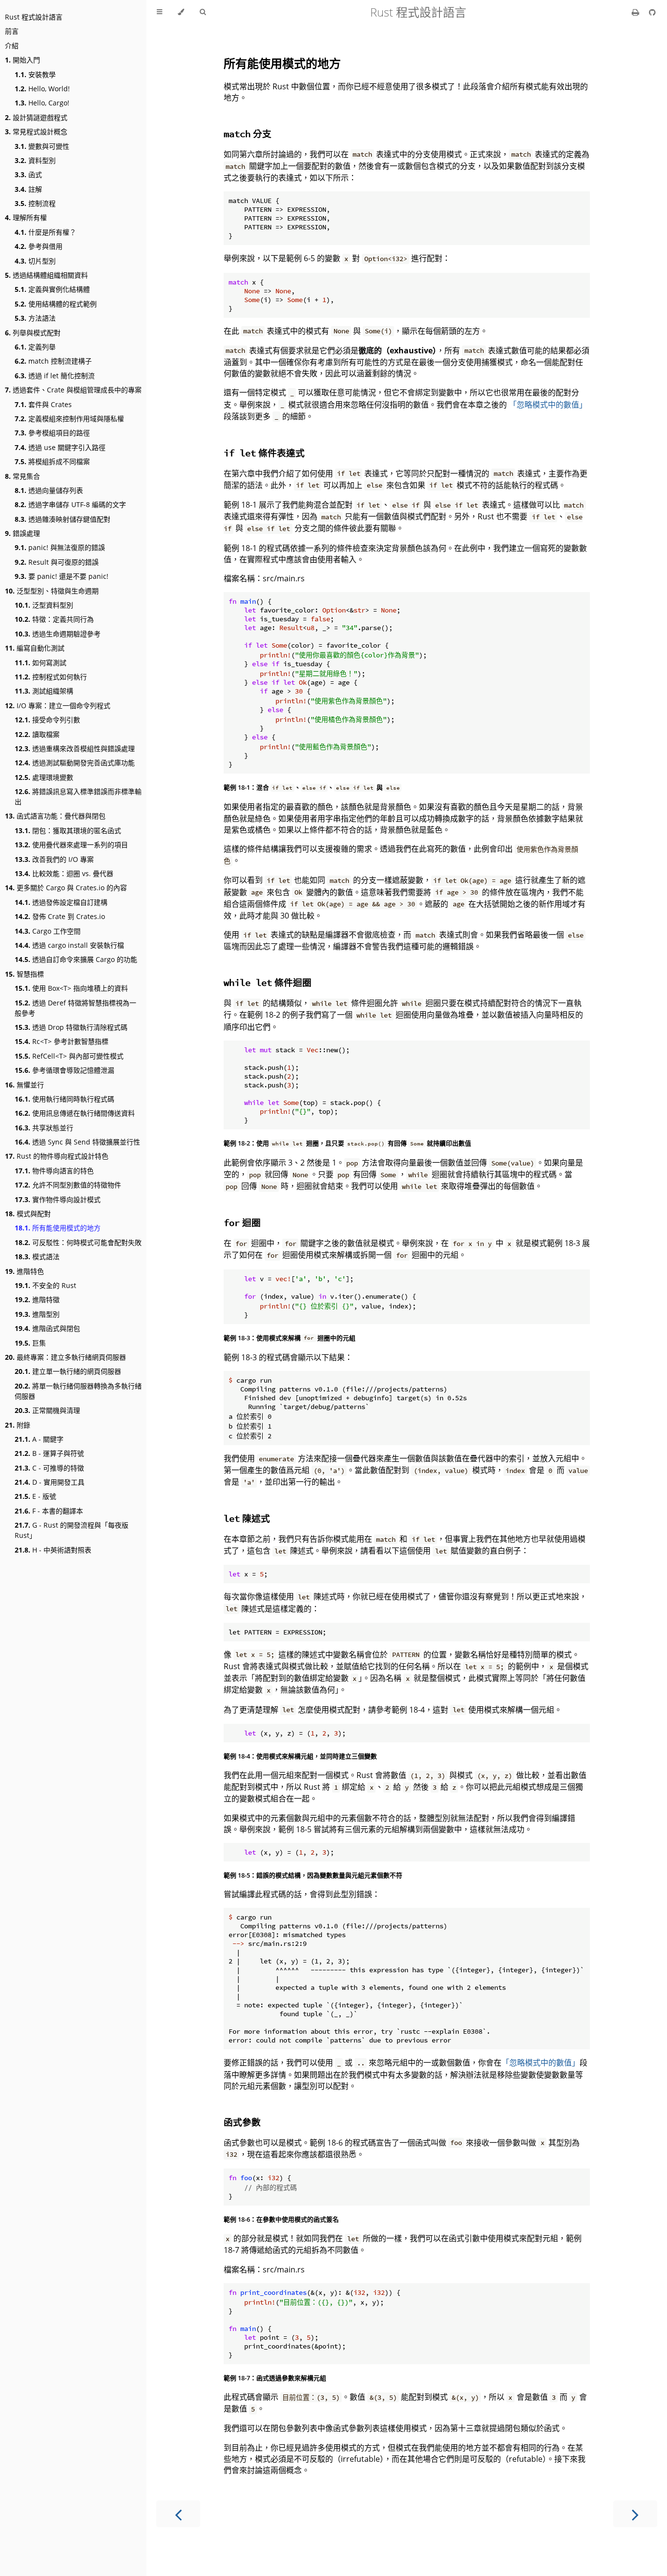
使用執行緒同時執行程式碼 (64, 1099)
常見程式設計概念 (36, 132)
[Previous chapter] (178, 2514)
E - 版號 (35, 1496)
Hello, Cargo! (42, 103)
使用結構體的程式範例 (56, 304)
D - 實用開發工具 (50, 1482)
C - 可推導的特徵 (49, 1468)
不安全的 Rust (45, 1285)
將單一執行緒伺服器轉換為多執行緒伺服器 (78, 1391)
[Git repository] (652, 12)
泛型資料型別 (44, 605)
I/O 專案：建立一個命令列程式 (58, 705)
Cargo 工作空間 (48, 931)
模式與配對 (28, 1214)
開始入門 (22, 60)
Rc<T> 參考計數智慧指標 (62, 1041)
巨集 (30, 1343)
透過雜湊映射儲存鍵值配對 (63, 519)
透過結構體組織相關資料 (46, 275)
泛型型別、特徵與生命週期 (52, 591)
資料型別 (35, 160)
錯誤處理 (22, 533)
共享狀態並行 (44, 1128)
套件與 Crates (43, 404)
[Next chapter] (635, 2514)
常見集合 (22, 476)
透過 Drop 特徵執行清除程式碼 (71, 1027)
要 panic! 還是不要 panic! (62, 576)
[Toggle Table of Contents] (159, 12)
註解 (28, 189)
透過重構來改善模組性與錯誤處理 (75, 748)
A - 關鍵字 (39, 1439)
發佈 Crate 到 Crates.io (60, 916)
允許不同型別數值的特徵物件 (68, 1185)
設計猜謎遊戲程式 (36, 117)
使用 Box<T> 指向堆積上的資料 (71, 988)
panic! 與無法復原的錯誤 (60, 547)
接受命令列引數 (47, 720)
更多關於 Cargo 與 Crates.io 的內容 (66, 888)
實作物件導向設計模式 (58, 1199)
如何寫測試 (41, 663)
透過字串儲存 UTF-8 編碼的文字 (70, 504)
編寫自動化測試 (35, 648)
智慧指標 (24, 974)
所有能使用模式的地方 (58, 1228)
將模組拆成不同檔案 (52, 461)
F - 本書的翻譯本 (49, 1511)
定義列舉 (35, 347)
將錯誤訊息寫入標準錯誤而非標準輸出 (78, 797)
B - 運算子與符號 (49, 1453)
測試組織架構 (44, 691)
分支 (248, 133)
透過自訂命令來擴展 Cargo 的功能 (76, 959)
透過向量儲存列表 (49, 490)
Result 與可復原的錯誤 (57, 562)
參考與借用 (39, 246)
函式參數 (242, 2122)
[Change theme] (181, 12)
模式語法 (37, 1257)
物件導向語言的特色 (54, 1171)
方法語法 (35, 318)
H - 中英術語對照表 (53, 1550)
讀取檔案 (37, 734)
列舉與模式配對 (33, 333)
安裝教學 (35, 74)
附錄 (18, 1425)
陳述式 (247, 1518)
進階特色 (24, 1271)
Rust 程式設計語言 (34, 17)
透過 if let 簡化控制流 (55, 376)
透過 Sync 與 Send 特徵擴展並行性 (77, 1142)
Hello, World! (42, 89)
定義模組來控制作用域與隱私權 (69, 419)
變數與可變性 (42, 146)
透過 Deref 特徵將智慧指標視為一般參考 (75, 1008)
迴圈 (242, 1222)
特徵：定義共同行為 (54, 619)
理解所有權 (26, 217)
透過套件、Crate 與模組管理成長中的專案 (73, 390)
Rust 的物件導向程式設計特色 (57, 1156)
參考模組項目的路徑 (52, 433)
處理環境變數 (44, 777)
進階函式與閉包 (47, 1328)
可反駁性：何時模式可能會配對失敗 (78, 1242)
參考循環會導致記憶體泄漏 (64, 1070)
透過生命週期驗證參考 (58, 634)
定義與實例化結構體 (52, 289)
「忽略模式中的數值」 (548, 405)
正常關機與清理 (47, 1410)
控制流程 (35, 203)
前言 (12, 31)
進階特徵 (37, 1299)
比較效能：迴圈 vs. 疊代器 (64, 873)
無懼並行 (24, 1085)
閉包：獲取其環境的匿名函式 (68, 830)
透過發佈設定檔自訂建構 (61, 902)
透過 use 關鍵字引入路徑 (60, 447)
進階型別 (37, 1314)
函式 (28, 174)
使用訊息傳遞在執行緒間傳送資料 (75, 1113)
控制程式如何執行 (51, 677)
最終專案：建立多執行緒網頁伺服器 (65, 1357)
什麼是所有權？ (45, 232)
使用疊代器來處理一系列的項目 (71, 845)
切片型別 (35, 261)
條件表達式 (264, 453)
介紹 (12, 46)
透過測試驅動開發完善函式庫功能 (75, 763)
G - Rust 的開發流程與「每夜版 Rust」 (72, 1530)
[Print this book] (636, 12)
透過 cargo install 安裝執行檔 (69, 945)
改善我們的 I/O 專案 (54, 859)
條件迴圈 (268, 982)
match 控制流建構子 (53, 361)
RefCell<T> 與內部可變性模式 (69, 1056)
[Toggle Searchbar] (203, 12)
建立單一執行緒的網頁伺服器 (68, 1371)
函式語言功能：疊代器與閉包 (55, 816)
